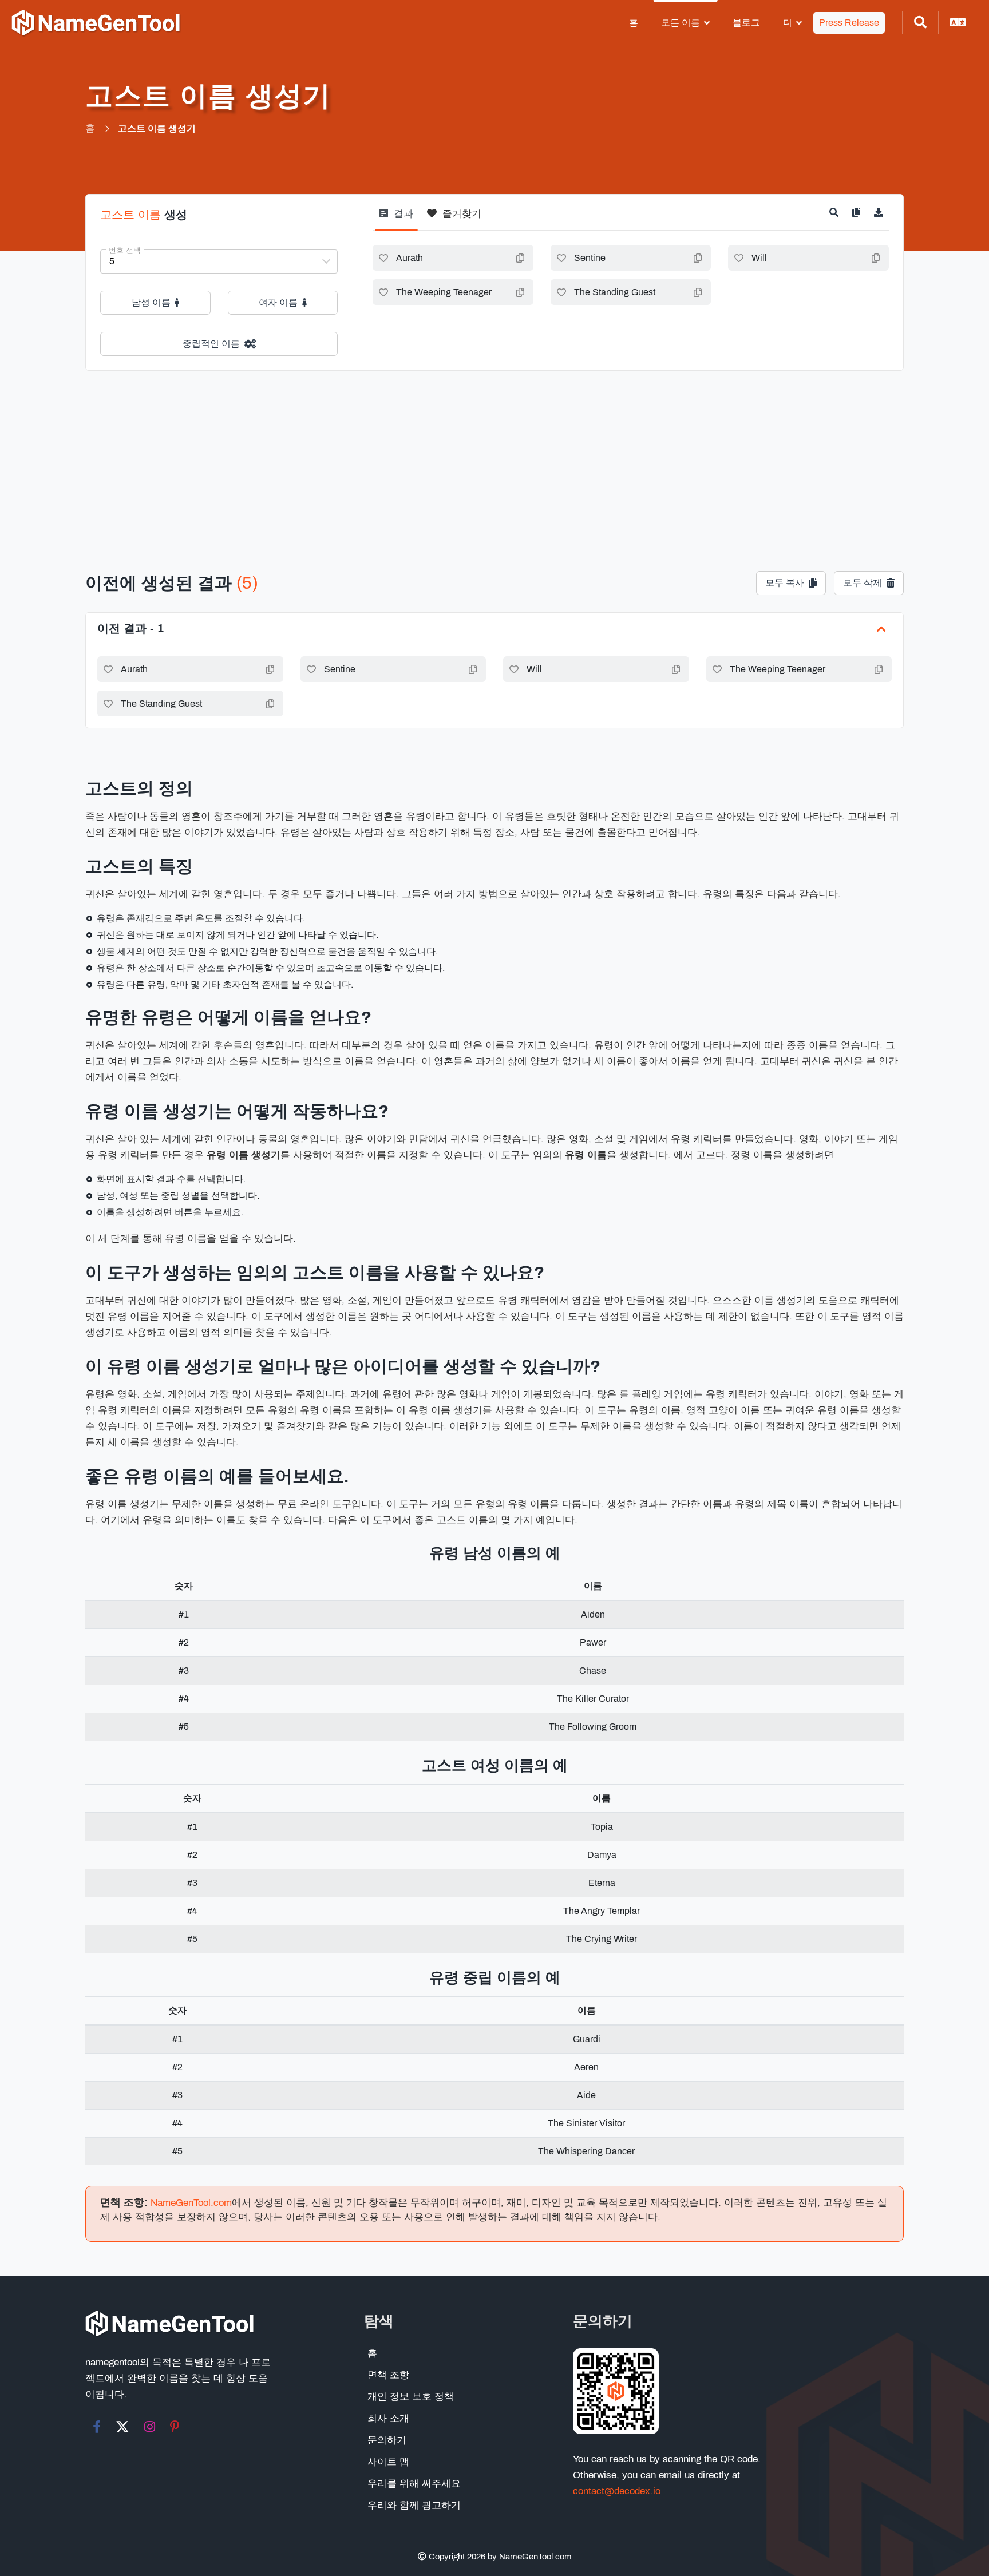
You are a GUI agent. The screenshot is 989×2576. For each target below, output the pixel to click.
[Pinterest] (175, 2427)
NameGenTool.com (191, 2203)
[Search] (920, 23)
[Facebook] (97, 2427)
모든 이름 (681, 23)
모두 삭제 (863, 583)
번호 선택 (125, 251)
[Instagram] (150, 2427)
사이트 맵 (388, 2462)
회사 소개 (388, 2418)
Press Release (849, 23)
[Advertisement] (494, 457)
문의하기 (387, 2440)
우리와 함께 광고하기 (414, 2505)
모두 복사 (785, 583)
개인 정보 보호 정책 (411, 2397)
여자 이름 (278, 302)
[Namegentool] (96, 23)
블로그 (746, 23)
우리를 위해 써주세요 (414, 2484)
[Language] (958, 23)
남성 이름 (151, 302)
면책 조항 (388, 2375)
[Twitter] (122, 2427)
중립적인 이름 (211, 344)
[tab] (396, 218)
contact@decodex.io (617, 2491)
